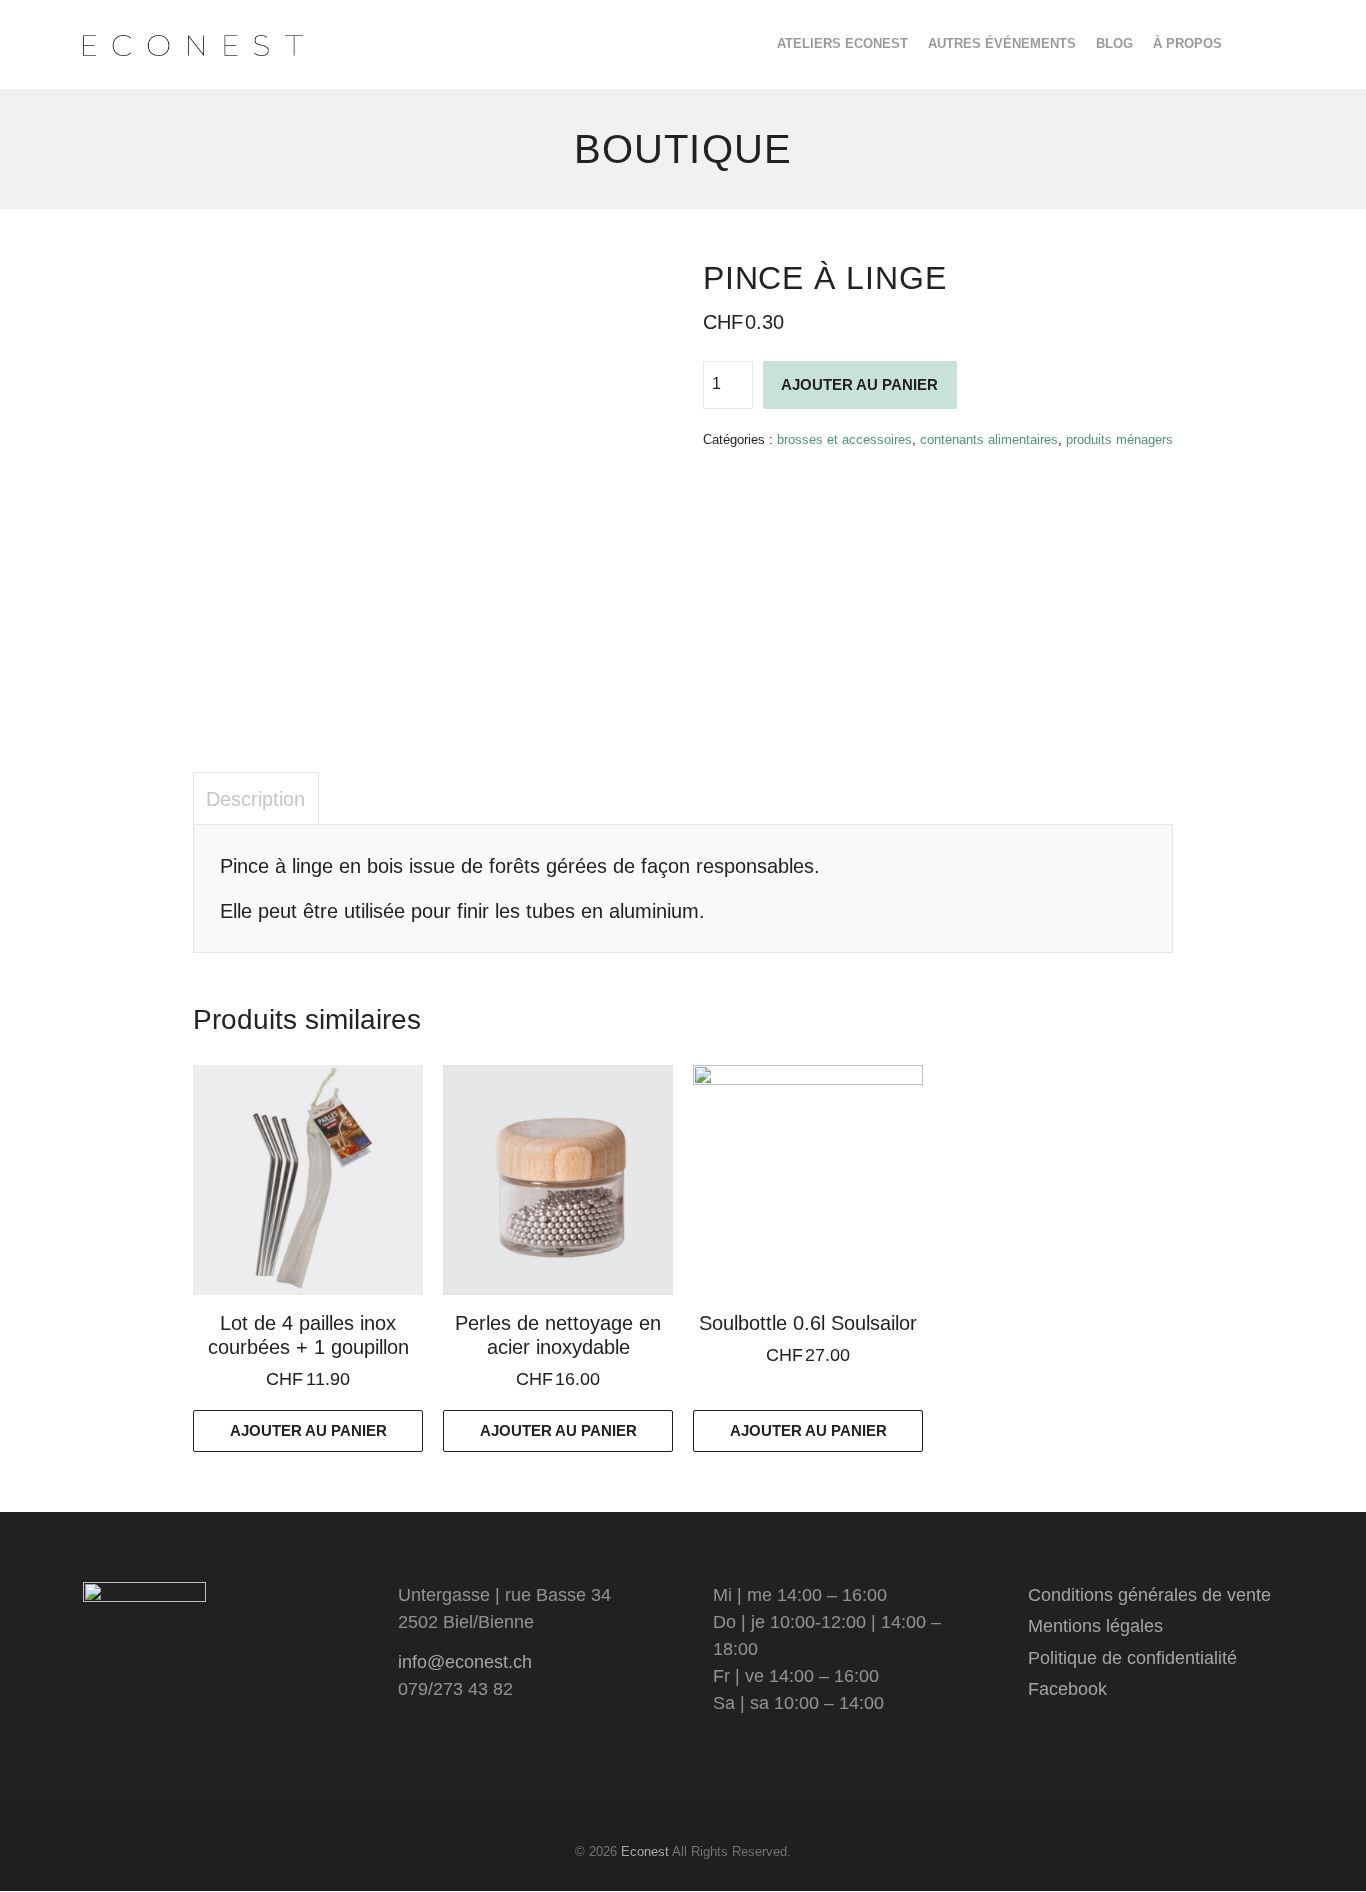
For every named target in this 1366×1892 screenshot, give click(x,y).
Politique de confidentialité (1132, 1658)
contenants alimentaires (989, 439)
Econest (645, 1851)
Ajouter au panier (859, 384)
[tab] (256, 798)
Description (255, 799)
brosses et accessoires (844, 439)
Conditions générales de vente (1149, 1595)
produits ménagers (1119, 439)
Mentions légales (1095, 1626)
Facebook (1067, 1689)
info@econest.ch (465, 1662)
